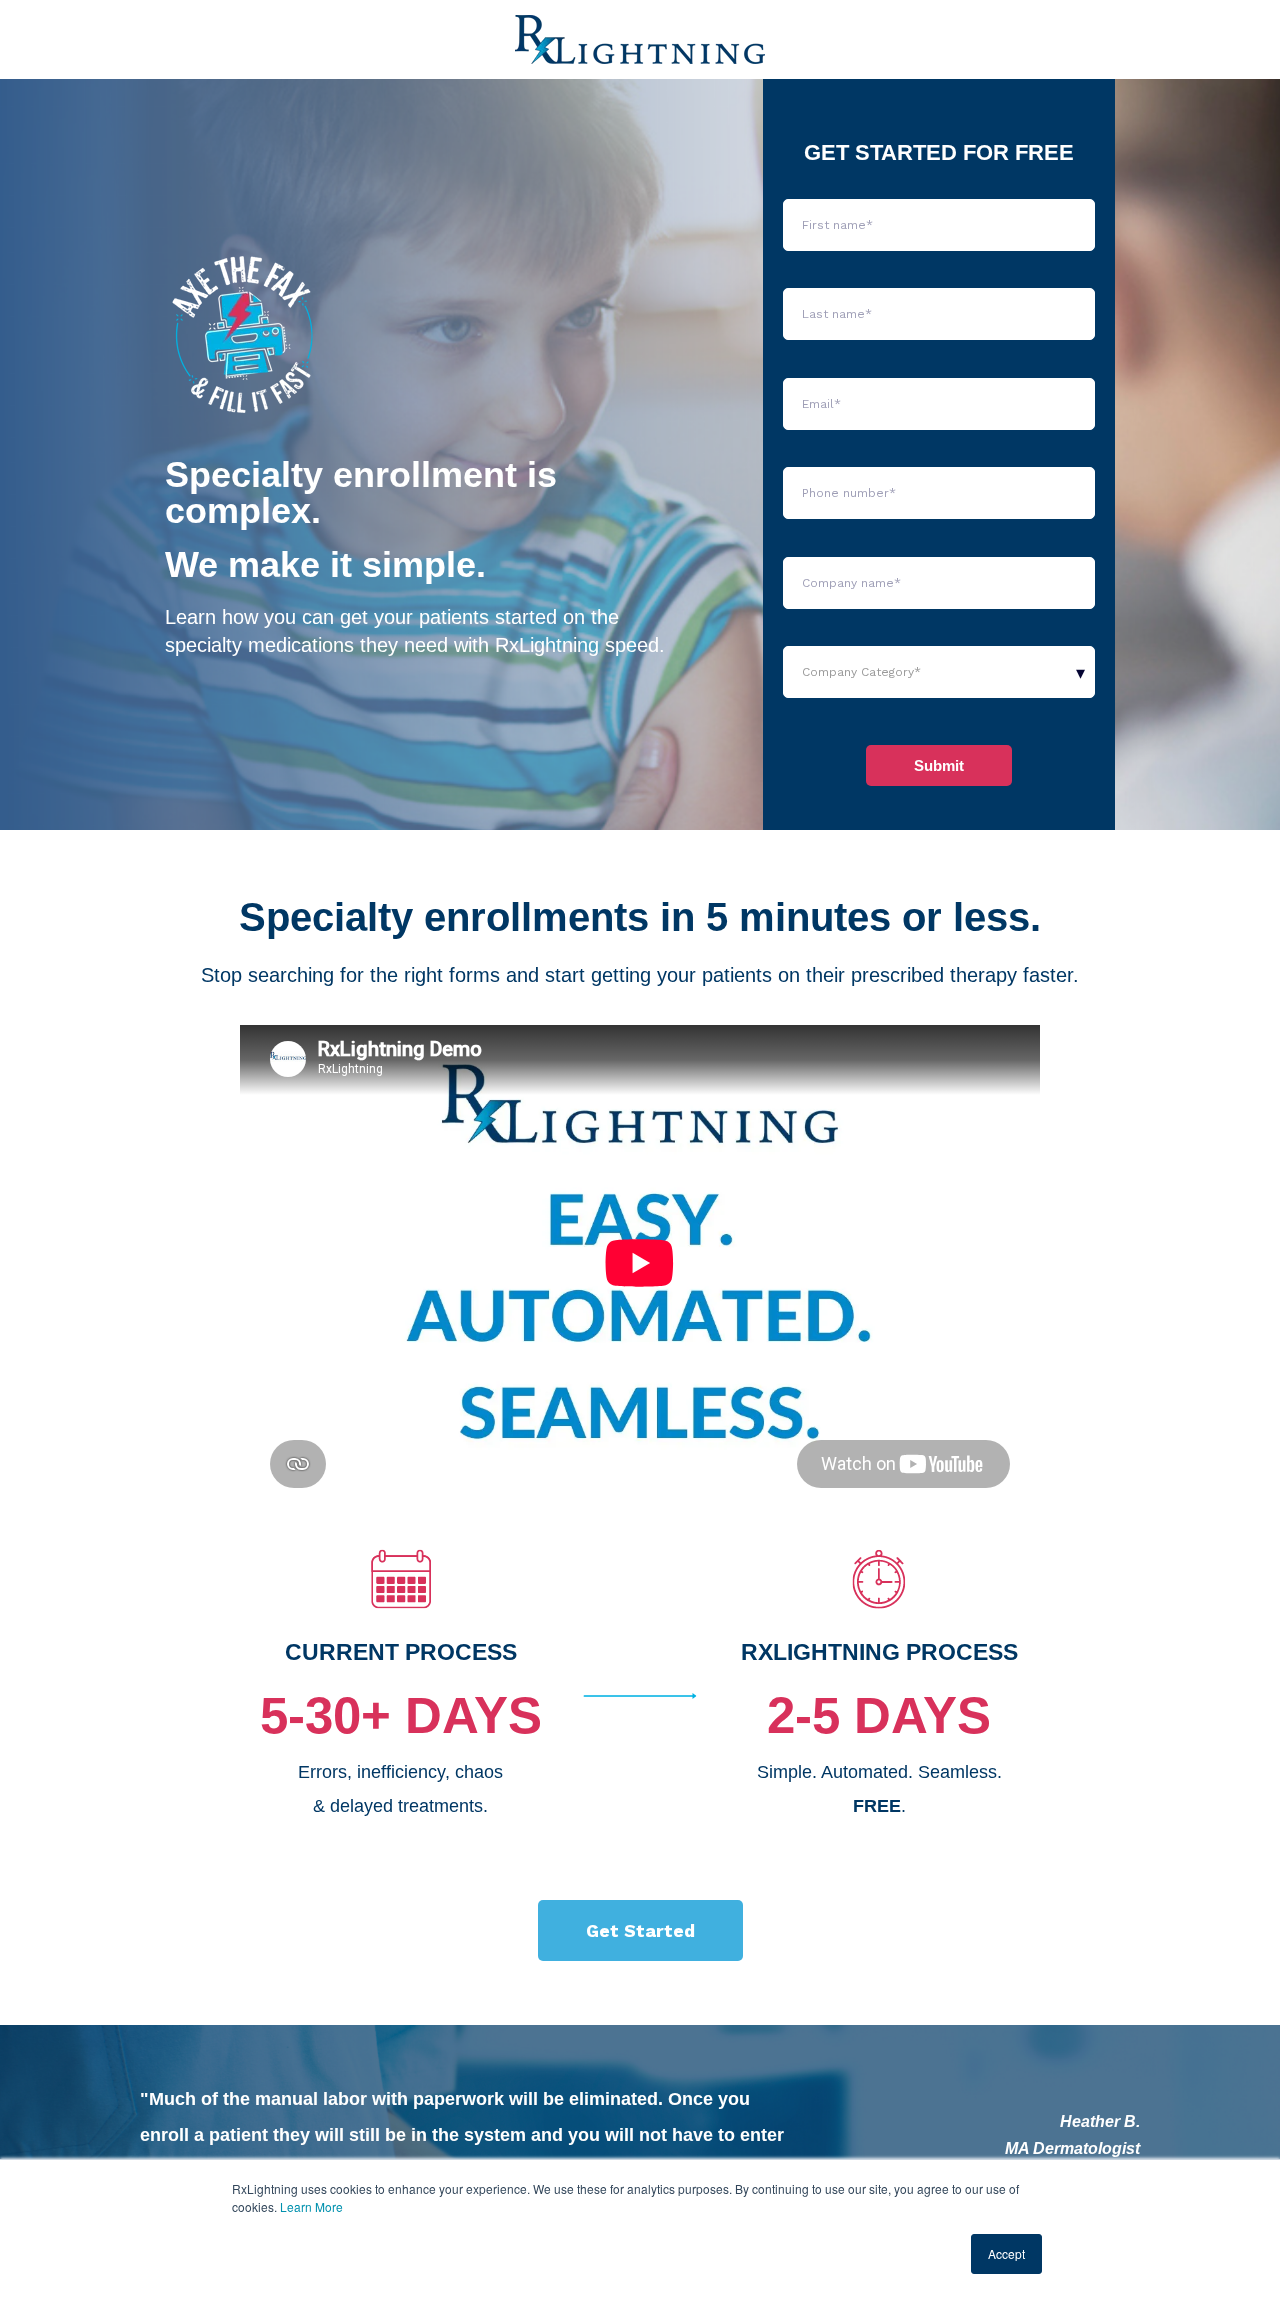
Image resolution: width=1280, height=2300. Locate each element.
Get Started (640, 1930)
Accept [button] (1006, 2253)
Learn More (311, 2206)
